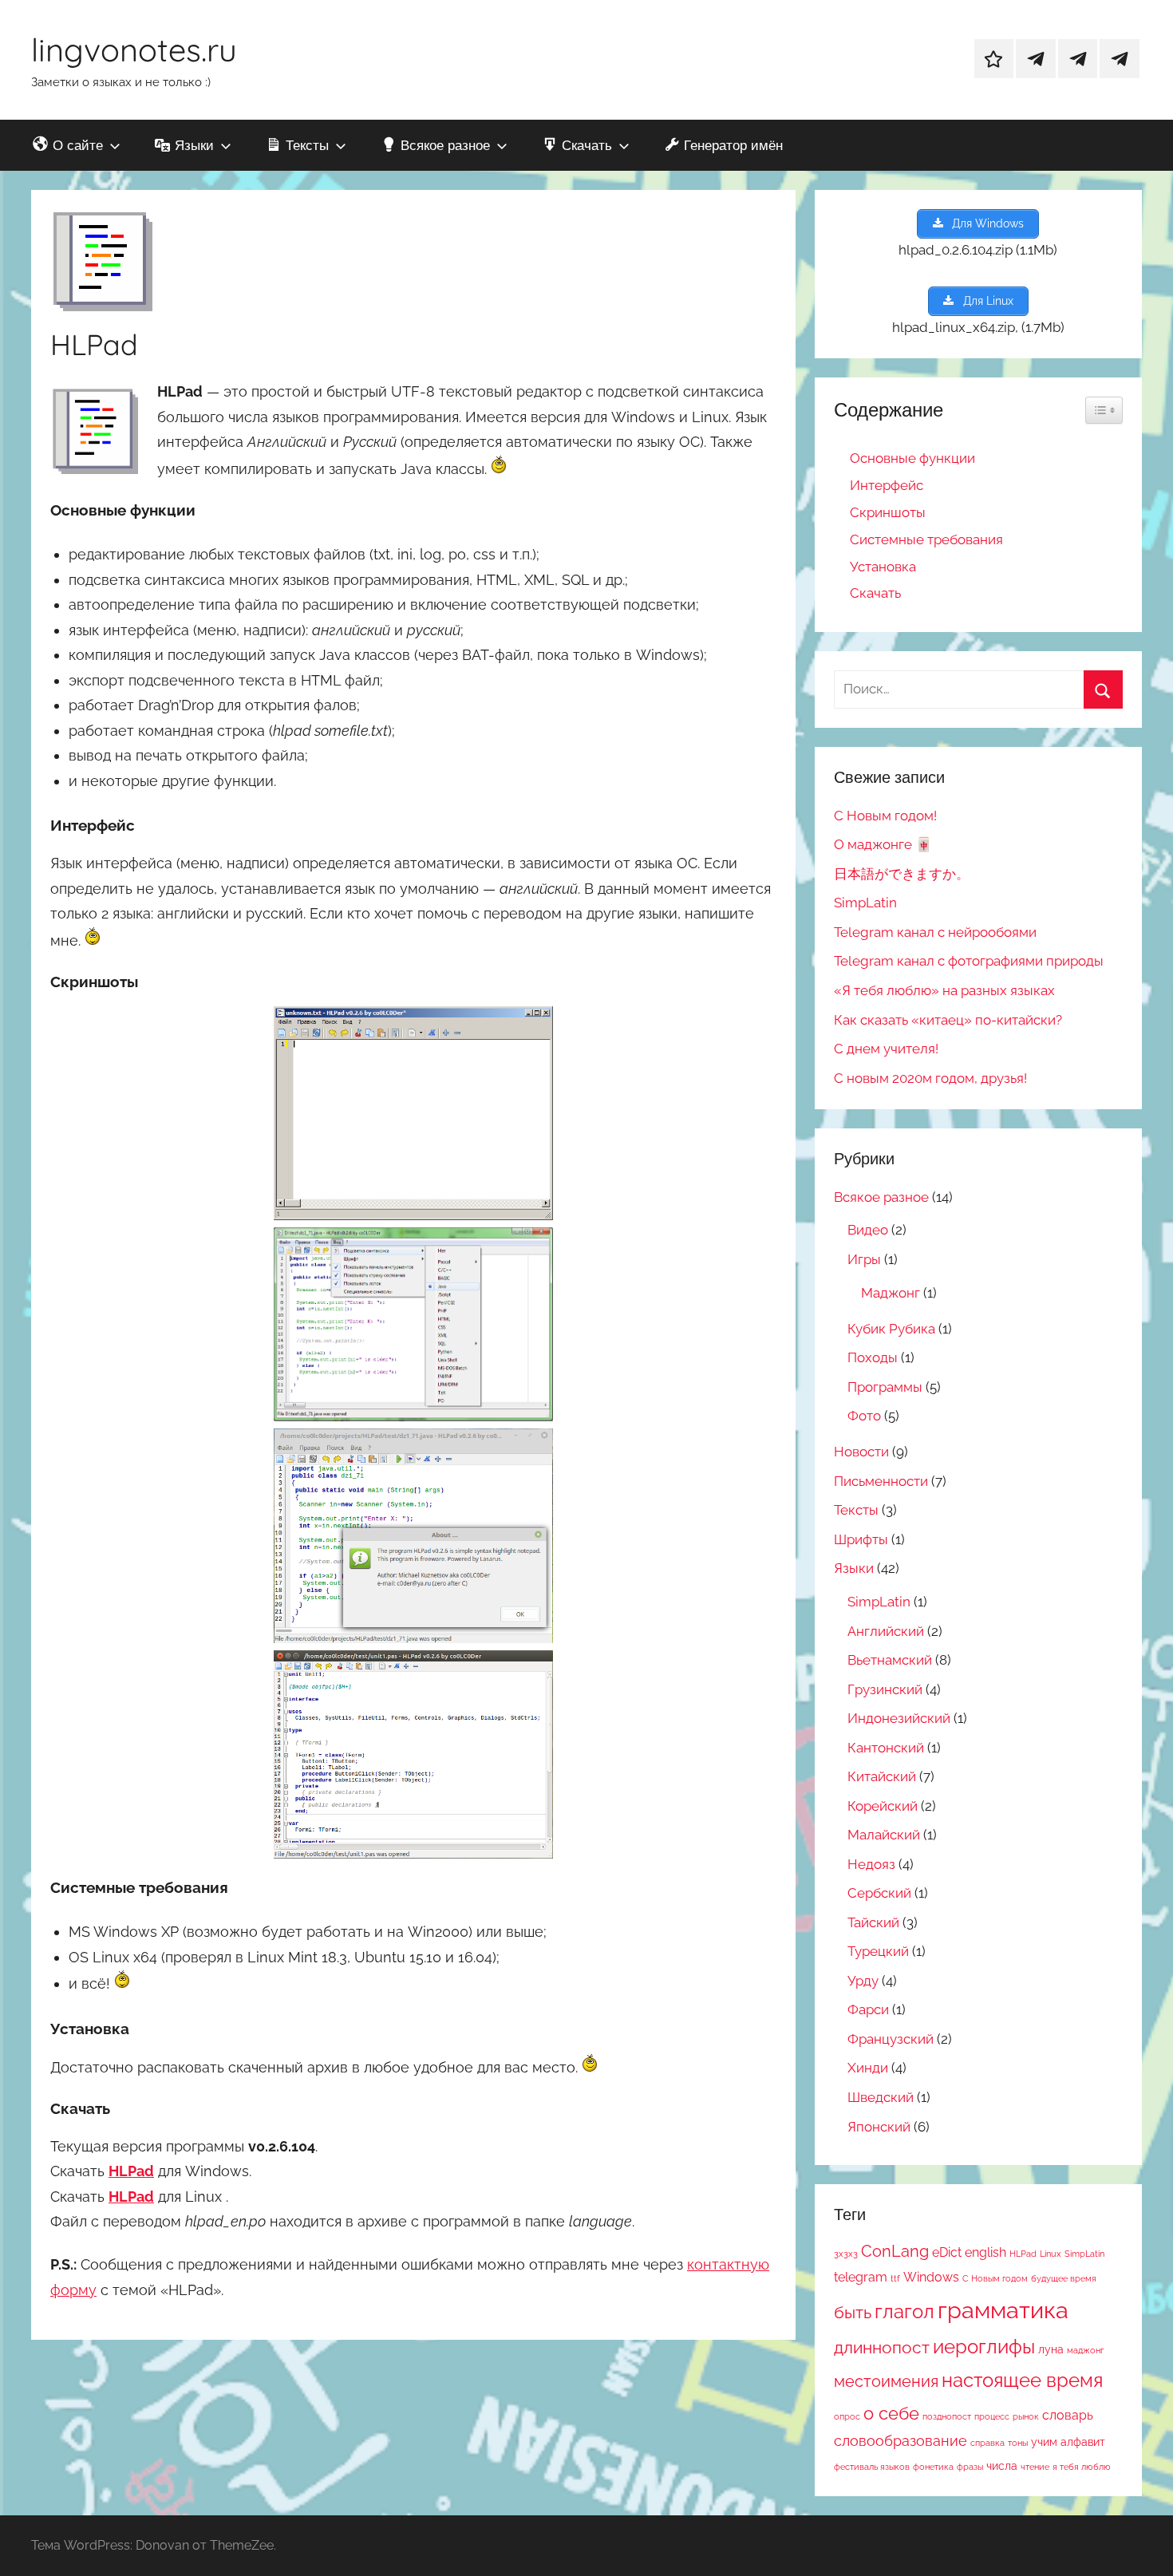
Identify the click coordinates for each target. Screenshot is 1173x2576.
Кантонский (886, 1748)
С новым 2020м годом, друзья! (930, 1078)
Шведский (881, 2097)
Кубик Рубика (891, 1329)
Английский (886, 1631)
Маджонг (891, 1293)
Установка (883, 567)
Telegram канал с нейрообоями (935, 932)
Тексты (856, 1510)
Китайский (882, 1776)
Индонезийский (899, 1718)
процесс (992, 2416)
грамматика (1003, 2310)
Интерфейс (887, 485)
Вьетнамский (890, 1660)
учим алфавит (1068, 2442)
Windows (931, 2277)
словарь (1068, 2415)
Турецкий (878, 1951)
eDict (947, 2252)
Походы (873, 1357)
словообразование (900, 2441)
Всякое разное (881, 1197)
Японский (879, 2127)
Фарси (868, 2009)
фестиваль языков (872, 2467)
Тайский (873, 1922)
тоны (1018, 2443)
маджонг (1085, 2350)
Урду (863, 1981)
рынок (1026, 2416)
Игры (864, 1259)
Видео (868, 1230)
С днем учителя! (886, 1049)
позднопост (947, 2416)
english (985, 2252)
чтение (1035, 2467)
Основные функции (912, 458)
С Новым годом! (885, 816)
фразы (970, 2467)
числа (1002, 2466)
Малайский (884, 1835)
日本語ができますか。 (902, 874)
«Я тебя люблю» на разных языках (944, 990)
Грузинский (885, 1689)
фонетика (933, 2467)
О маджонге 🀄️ (883, 844)
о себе (891, 2413)
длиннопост (882, 2347)
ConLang (895, 2252)
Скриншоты (888, 512)
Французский (891, 2039)
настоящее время (1022, 2380)
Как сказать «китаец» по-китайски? (948, 1020)
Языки (854, 1568)
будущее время (1064, 2278)
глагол (904, 2311)
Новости (861, 1452)
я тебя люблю (1082, 2467)
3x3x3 (846, 2254)
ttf (895, 2278)
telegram (861, 2277)
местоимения (886, 2382)
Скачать (875, 593)
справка (987, 2443)
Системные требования (926, 539)
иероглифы (984, 2347)
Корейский (883, 1806)
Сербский (879, 1893)
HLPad (1023, 2254)
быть (853, 2312)
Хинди (868, 2068)
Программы (885, 1387)
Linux (1051, 2254)
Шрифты (861, 1539)
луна (1051, 2349)
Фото (864, 1416)
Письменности (881, 1481)
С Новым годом (995, 2278)
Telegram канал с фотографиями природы (969, 961)
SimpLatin (865, 903)
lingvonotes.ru (134, 49)
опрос (847, 2416)
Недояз (871, 1864)
